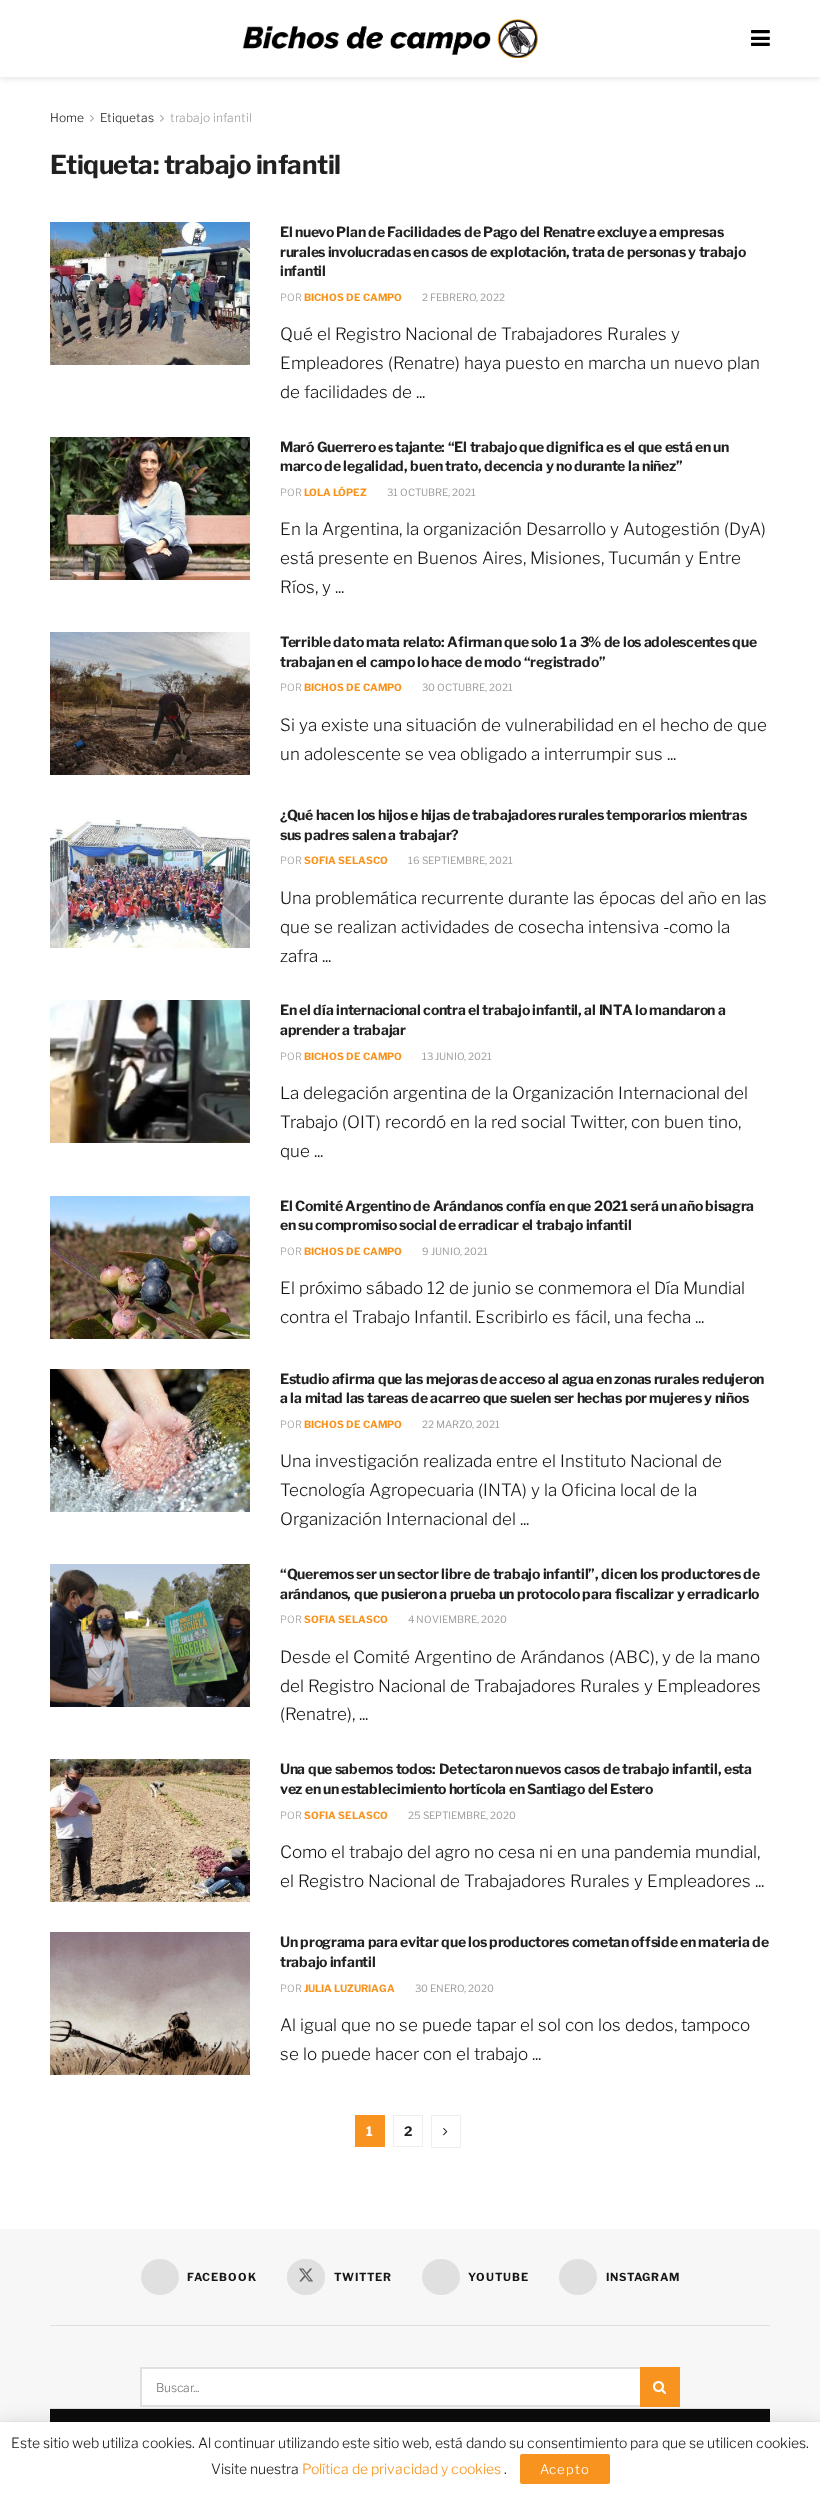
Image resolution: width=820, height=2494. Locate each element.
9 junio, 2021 (454, 1251)
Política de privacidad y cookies (403, 2468)
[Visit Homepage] (390, 39)
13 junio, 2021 (456, 1056)
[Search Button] (660, 2387)
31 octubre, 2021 (430, 492)
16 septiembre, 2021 (459, 860)
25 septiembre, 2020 (461, 1815)
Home (67, 117)
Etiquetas (127, 117)
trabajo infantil (211, 117)
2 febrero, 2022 (462, 297)
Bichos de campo (353, 297)
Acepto (565, 2469)
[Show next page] (446, 2131)
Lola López (335, 492)
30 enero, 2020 (453, 1988)
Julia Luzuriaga (349, 1988)
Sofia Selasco (346, 860)
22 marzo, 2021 (460, 1424)
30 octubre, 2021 (466, 687)
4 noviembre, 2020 (456, 1619)
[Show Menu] (760, 38)
